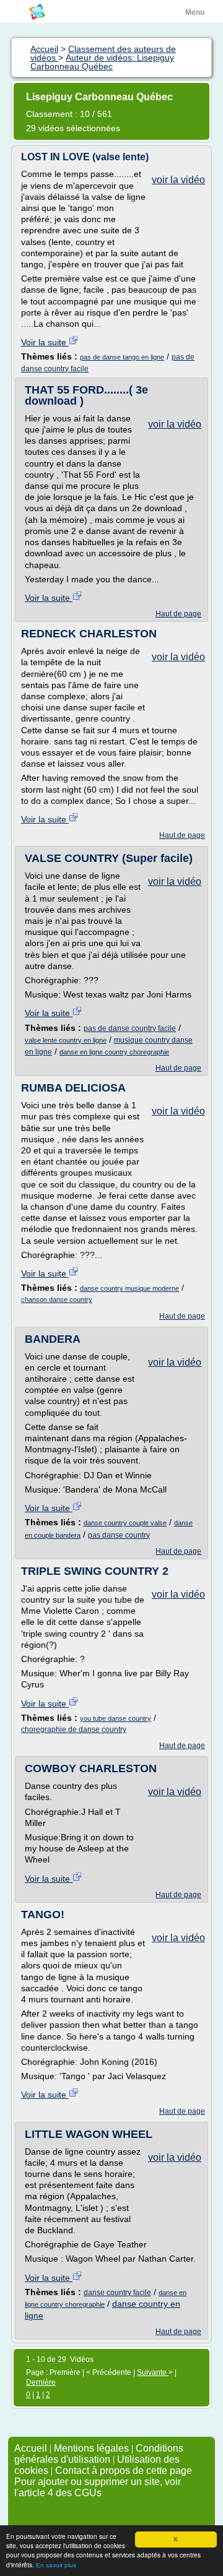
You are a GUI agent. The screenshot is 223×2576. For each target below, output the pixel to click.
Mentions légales (91, 2448)
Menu (195, 12)
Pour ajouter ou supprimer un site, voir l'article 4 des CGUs (98, 2487)
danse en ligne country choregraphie (114, 1052)
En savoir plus (56, 2565)
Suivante (153, 2372)
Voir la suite (45, 342)
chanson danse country (57, 1299)
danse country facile (117, 2293)
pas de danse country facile (130, 1028)
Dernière (41, 2382)
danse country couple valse (125, 1523)
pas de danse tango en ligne (122, 357)
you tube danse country (116, 1718)
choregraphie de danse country (74, 1730)
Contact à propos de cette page (124, 2470)
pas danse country (119, 1535)
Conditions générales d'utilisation (99, 2454)
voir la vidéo (178, 180)
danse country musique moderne (129, 1288)
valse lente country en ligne (66, 1040)
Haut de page (178, 614)
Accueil (31, 2448)
